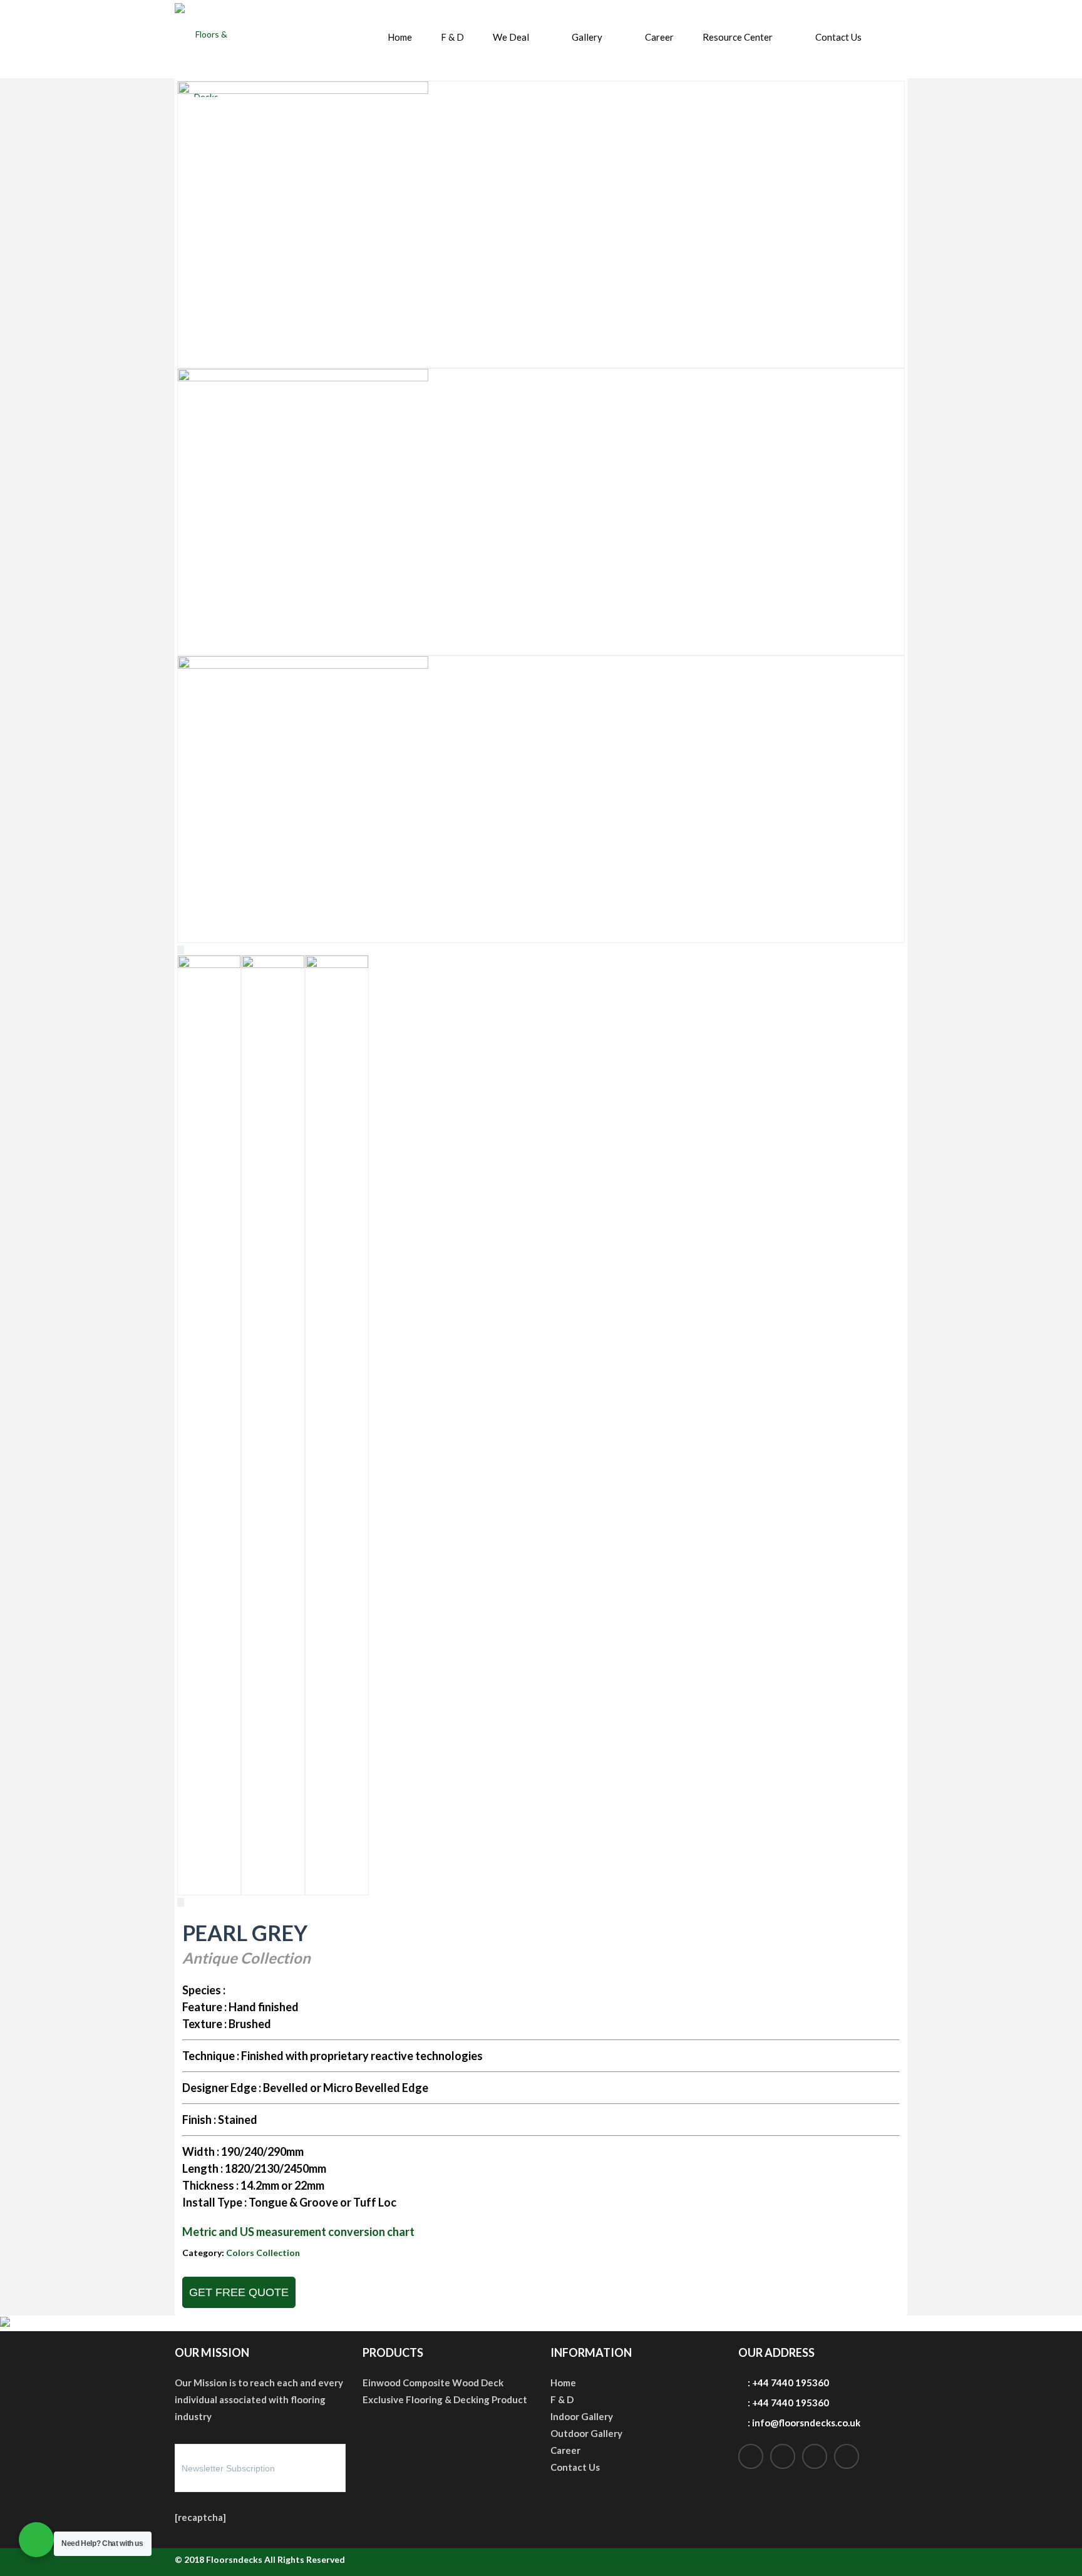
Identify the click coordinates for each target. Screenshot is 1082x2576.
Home (400, 37)
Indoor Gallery (582, 2416)
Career (659, 37)
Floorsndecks (234, 2559)
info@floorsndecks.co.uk (806, 2423)
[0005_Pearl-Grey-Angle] (303, 665)
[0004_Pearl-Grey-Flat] (303, 378)
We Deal (511, 37)
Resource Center (738, 37)
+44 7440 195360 (791, 2383)
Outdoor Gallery (586, 2433)
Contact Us (838, 37)
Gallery (587, 37)
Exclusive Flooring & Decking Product (445, 2399)
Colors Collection (263, 2253)
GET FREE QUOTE (239, 2292)
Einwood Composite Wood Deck (433, 2383)
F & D (452, 37)
